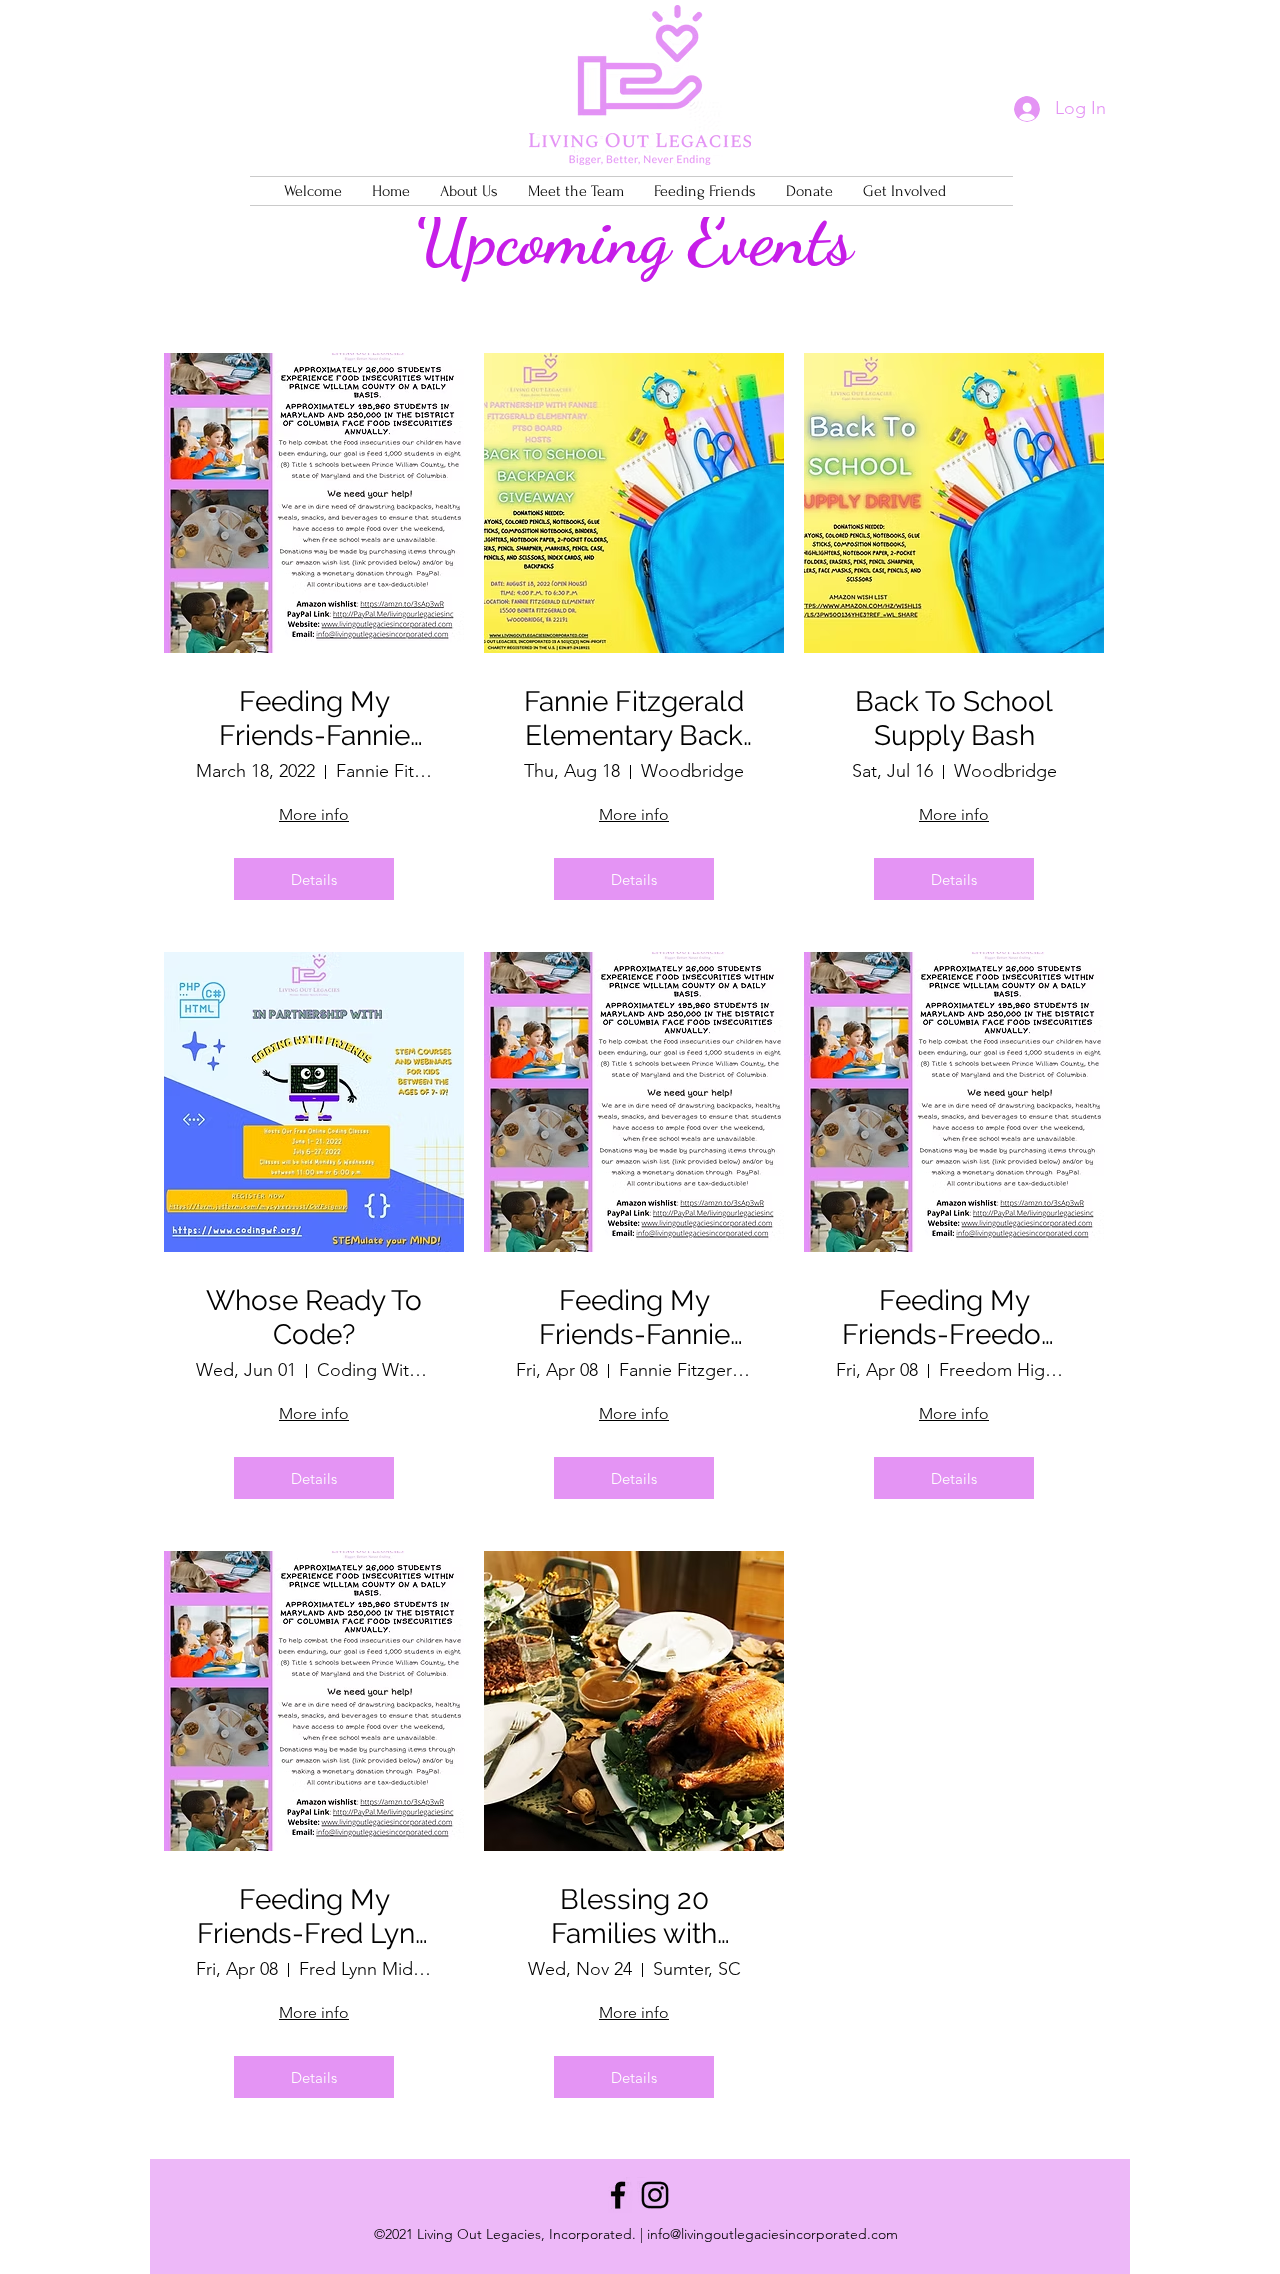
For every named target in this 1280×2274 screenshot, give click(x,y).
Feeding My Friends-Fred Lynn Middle (314, 1916)
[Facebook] (618, 2195)
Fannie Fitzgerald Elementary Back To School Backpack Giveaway (634, 718)
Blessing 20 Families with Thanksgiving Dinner (634, 1916)
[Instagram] (655, 2195)
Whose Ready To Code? (314, 1317)
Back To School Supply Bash (954, 718)
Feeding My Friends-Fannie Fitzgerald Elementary (314, 718)
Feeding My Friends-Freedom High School (954, 1317)
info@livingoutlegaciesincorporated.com (772, 2234)
